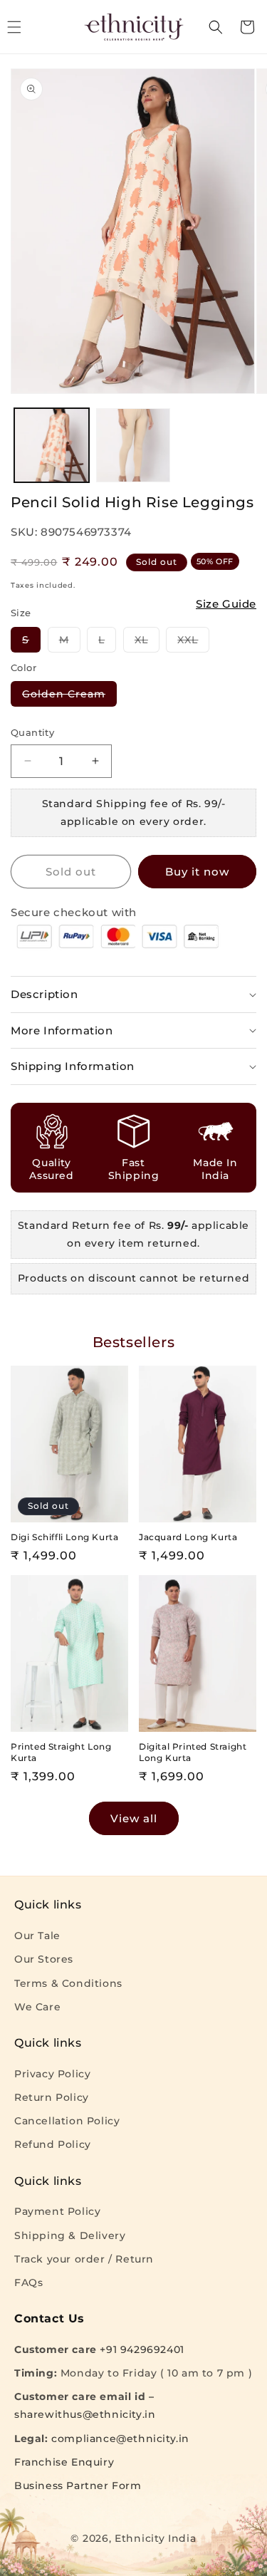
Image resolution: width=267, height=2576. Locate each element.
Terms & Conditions (68, 1983)
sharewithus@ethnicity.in (85, 2414)
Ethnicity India (156, 2538)
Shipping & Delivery (70, 2235)
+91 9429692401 (142, 2349)
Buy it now (197, 872)
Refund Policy (53, 2144)
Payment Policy (57, 2211)
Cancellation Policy (67, 2121)
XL (147, 643)
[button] (216, 27)
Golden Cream (69, 697)
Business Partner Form (78, 2486)
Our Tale (37, 1936)
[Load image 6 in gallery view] (133, 446)
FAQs (28, 2282)
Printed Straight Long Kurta (61, 1752)
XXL (193, 643)
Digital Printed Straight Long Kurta (193, 1752)
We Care (37, 2007)
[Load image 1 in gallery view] (52, 446)
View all (134, 1818)
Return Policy (52, 2097)
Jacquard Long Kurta (188, 1537)
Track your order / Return (84, 2259)
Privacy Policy (52, 2074)
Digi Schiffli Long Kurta (64, 1537)
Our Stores (44, 1959)
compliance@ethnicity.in (120, 2439)
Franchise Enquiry (64, 2462)
